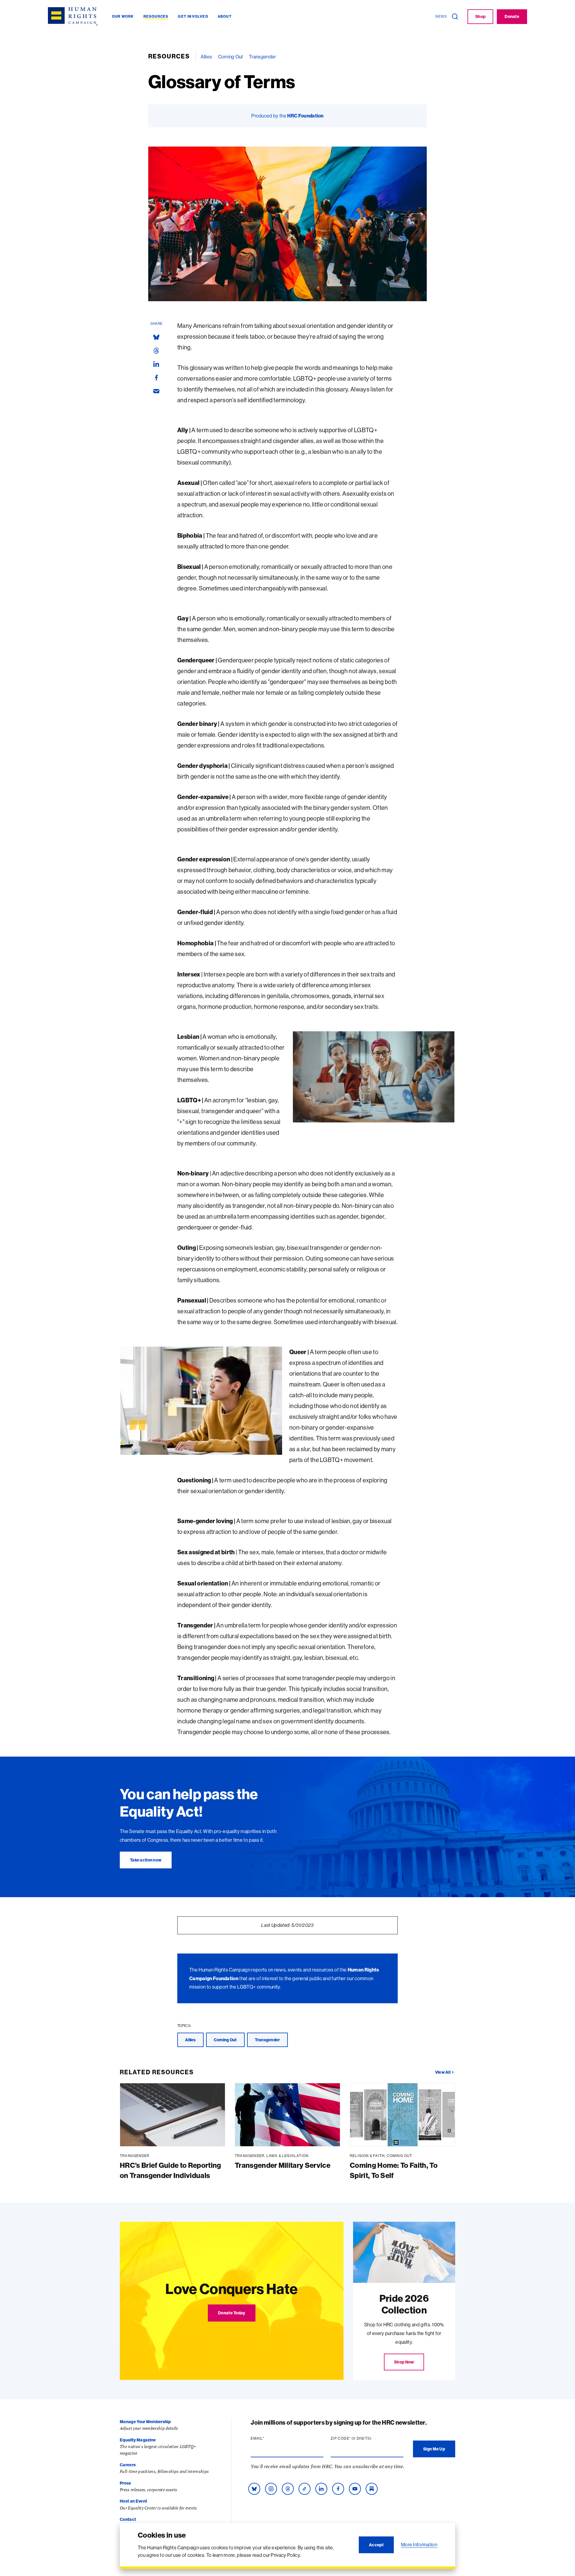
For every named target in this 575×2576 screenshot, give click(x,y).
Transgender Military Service (283, 2165)
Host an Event (133, 2501)
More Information (419, 2545)
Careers (128, 2465)
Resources (169, 56)
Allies (206, 57)
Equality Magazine (138, 2440)
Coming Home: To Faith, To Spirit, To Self (394, 2170)
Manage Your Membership (145, 2422)
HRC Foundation (305, 116)
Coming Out (231, 57)
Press (125, 2483)
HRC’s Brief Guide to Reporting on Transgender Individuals (171, 2170)
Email (269, 2438)
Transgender (262, 57)
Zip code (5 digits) (363, 2438)
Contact (128, 2519)
